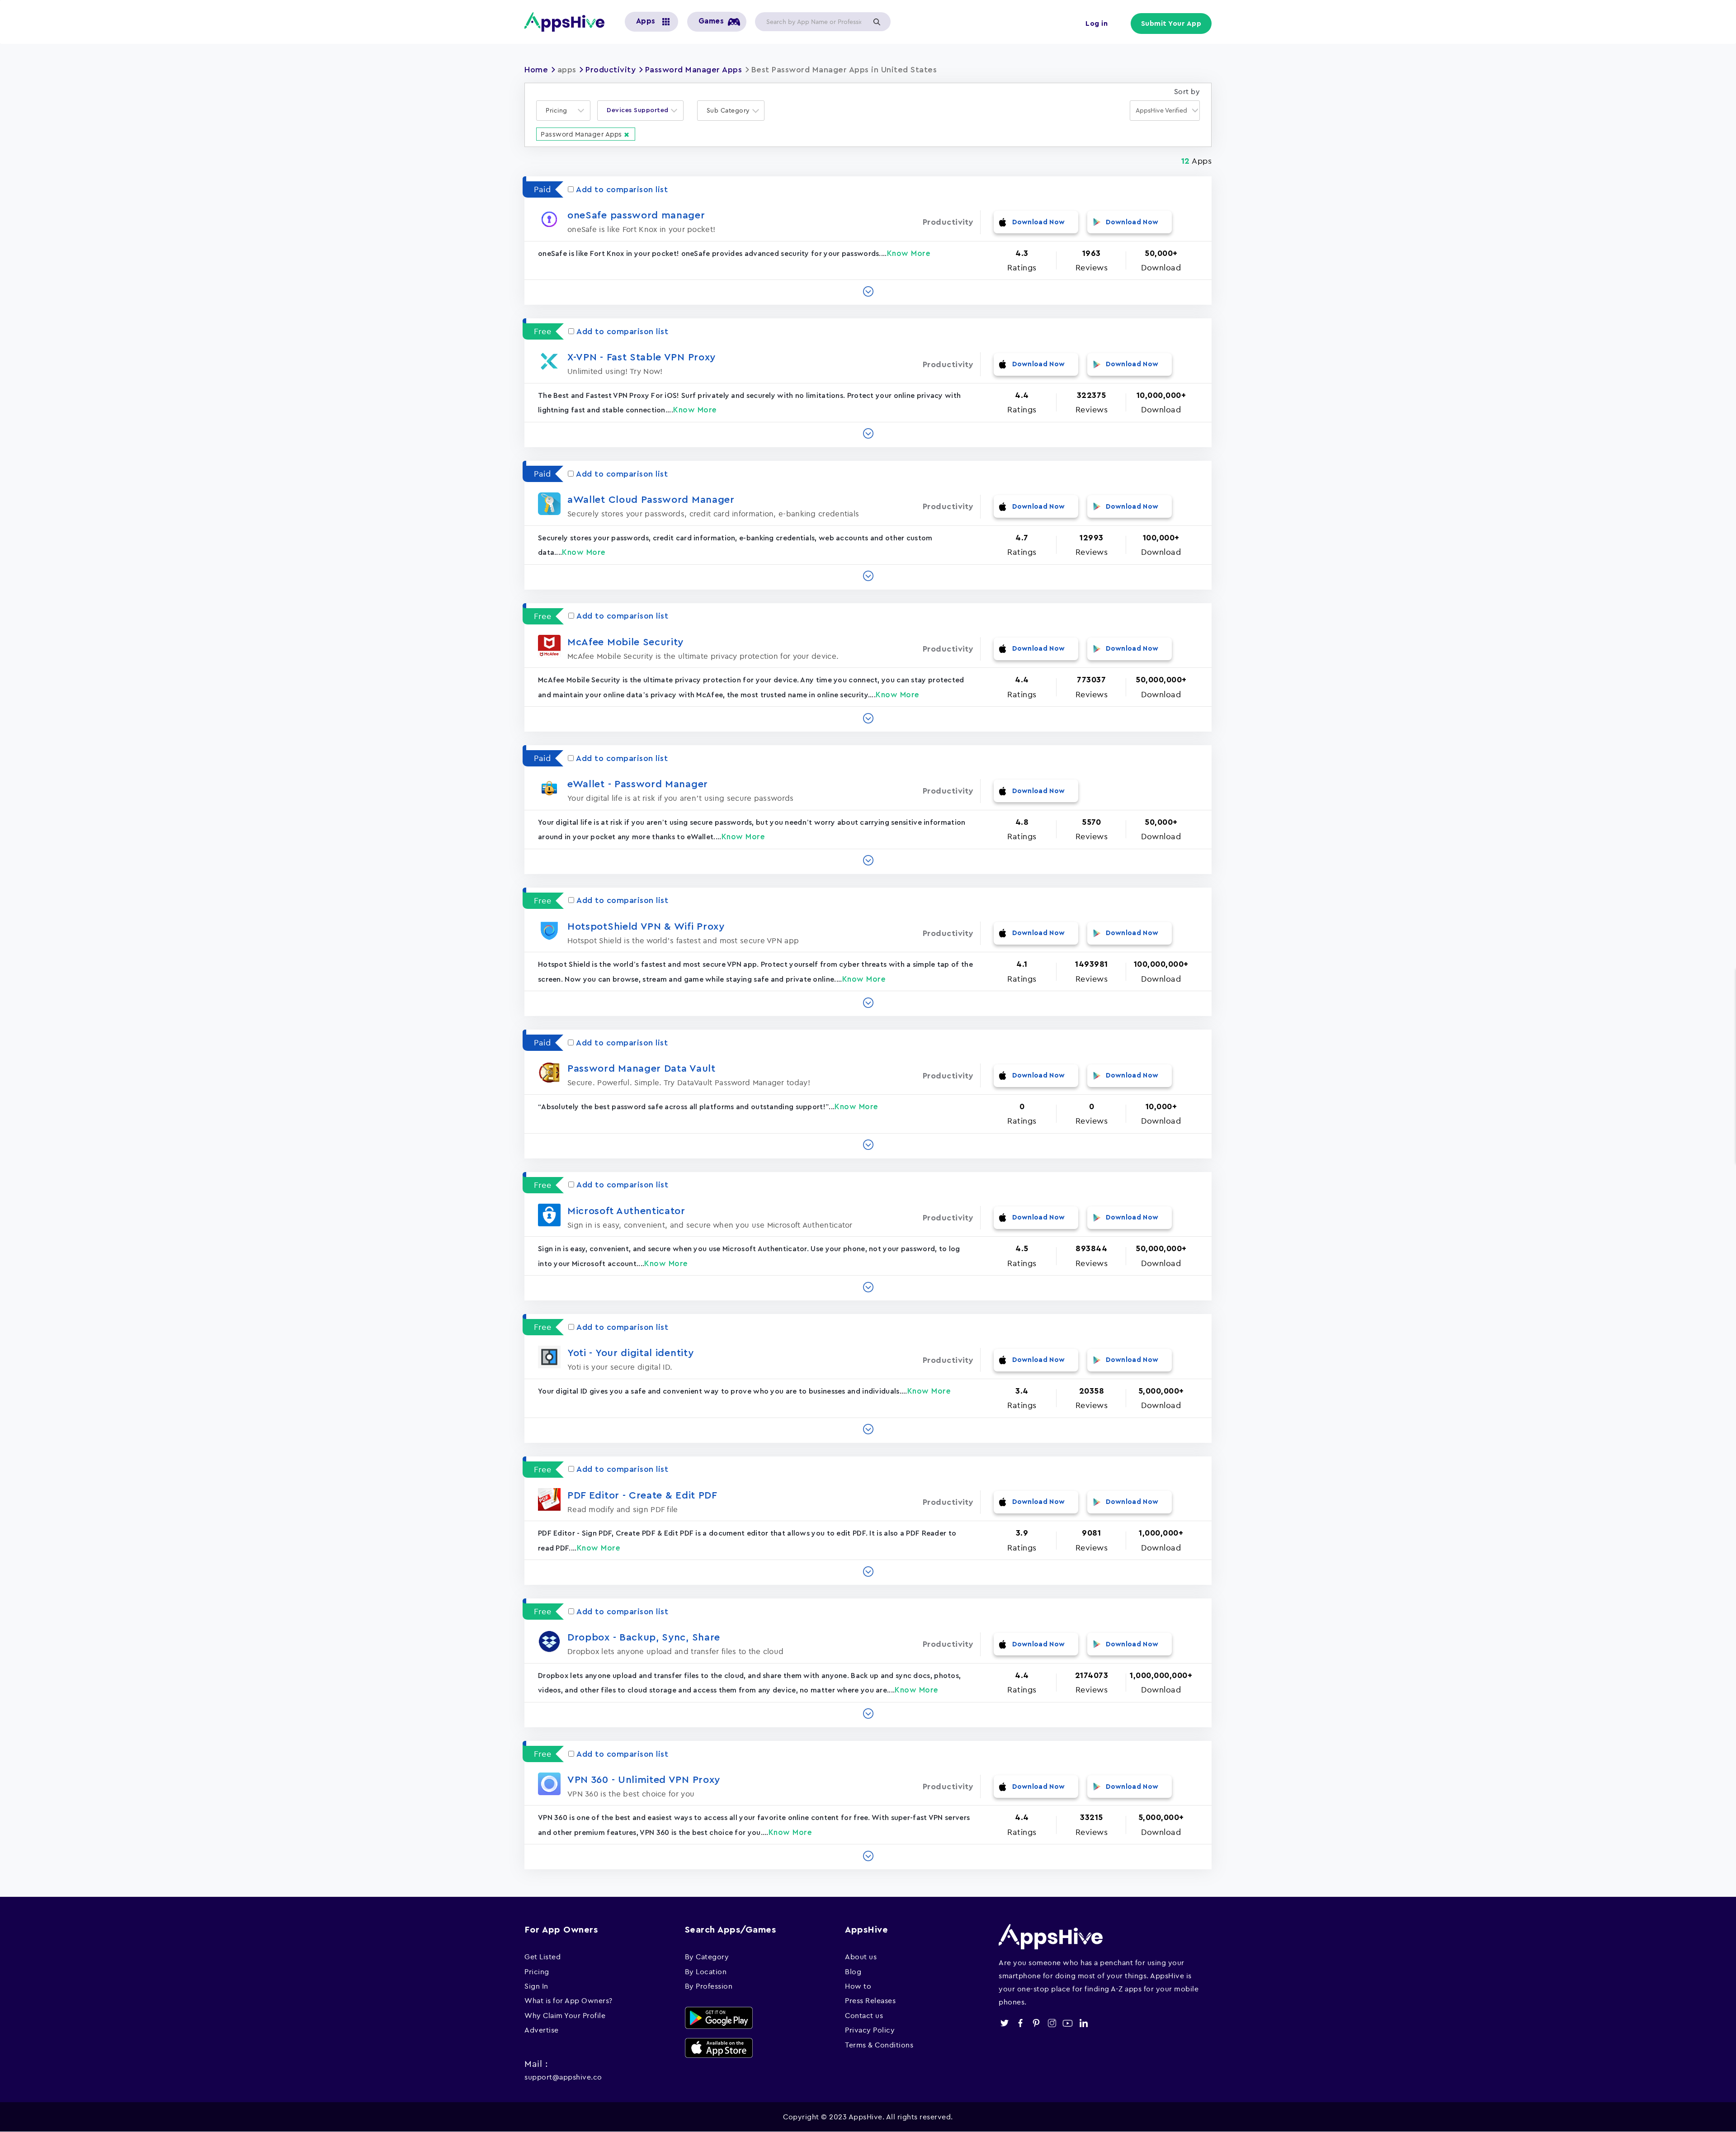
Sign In (536, 1986)
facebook (1020, 2023)
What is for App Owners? (568, 2000)
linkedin (1083, 2023)
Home (536, 70)
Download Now (1039, 222)
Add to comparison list (622, 189)
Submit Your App (1171, 24)
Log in (1097, 24)
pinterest (1036, 2023)
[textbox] (559, 111)
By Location (706, 1971)
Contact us (864, 2015)
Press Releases (870, 2000)
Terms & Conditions (879, 2045)
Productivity (611, 70)
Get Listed (542, 1957)
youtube (1068, 2023)
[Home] (568, 22)
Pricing (537, 1971)
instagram (1052, 2023)
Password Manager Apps (694, 70)
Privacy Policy (870, 2030)
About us (861, 1957)
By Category (707, 1957)
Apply (877, 22)
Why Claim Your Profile (565, 2015)
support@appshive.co (563, 2077)
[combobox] (563, 111)
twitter (1004, 2023)
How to (858, 1986)
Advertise (542, 2030)
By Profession (709, 1986)
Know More (909, 253)
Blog (853, 1971)
